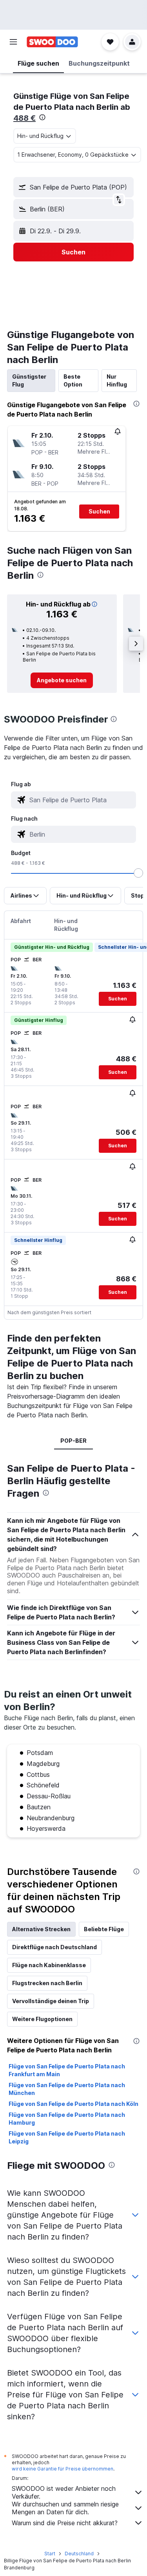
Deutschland (79, 2554)
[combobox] (81, 800)
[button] (13, 42)
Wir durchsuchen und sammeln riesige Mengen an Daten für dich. (65, 2508)
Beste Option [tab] (73, 380)
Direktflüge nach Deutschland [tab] (54, 1947)
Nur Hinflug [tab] (117, 380)
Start (50, 2554)
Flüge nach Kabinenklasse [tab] (49, 1965)
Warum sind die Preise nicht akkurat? (65, 2523)
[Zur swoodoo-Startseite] (52, 42)
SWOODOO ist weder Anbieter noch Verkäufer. (64, 2492)
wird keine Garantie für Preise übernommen (63, 2469)
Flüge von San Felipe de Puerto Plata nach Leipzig (67, 2137)
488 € (24, 118)
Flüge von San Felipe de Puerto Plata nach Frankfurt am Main (67, 2070)
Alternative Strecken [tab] (41, 1929)
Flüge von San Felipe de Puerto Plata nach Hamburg (67, 2119)
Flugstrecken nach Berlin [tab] (47, 1983)
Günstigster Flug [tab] (29, 380)
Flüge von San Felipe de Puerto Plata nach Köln (73, 2104)
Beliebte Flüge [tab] (104, 1929)
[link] (62, 680)
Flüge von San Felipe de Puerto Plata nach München (67, 2089)
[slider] (138, 873)
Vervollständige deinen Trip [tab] (51, 2001)
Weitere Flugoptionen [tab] (42, 2019)
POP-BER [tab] (73, 1441)
